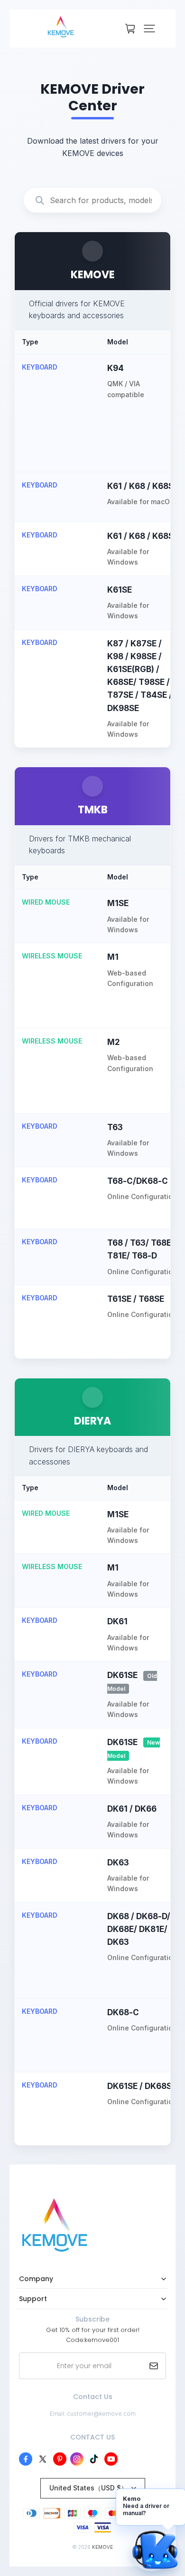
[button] (149, 29)
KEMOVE (102, 2547)
